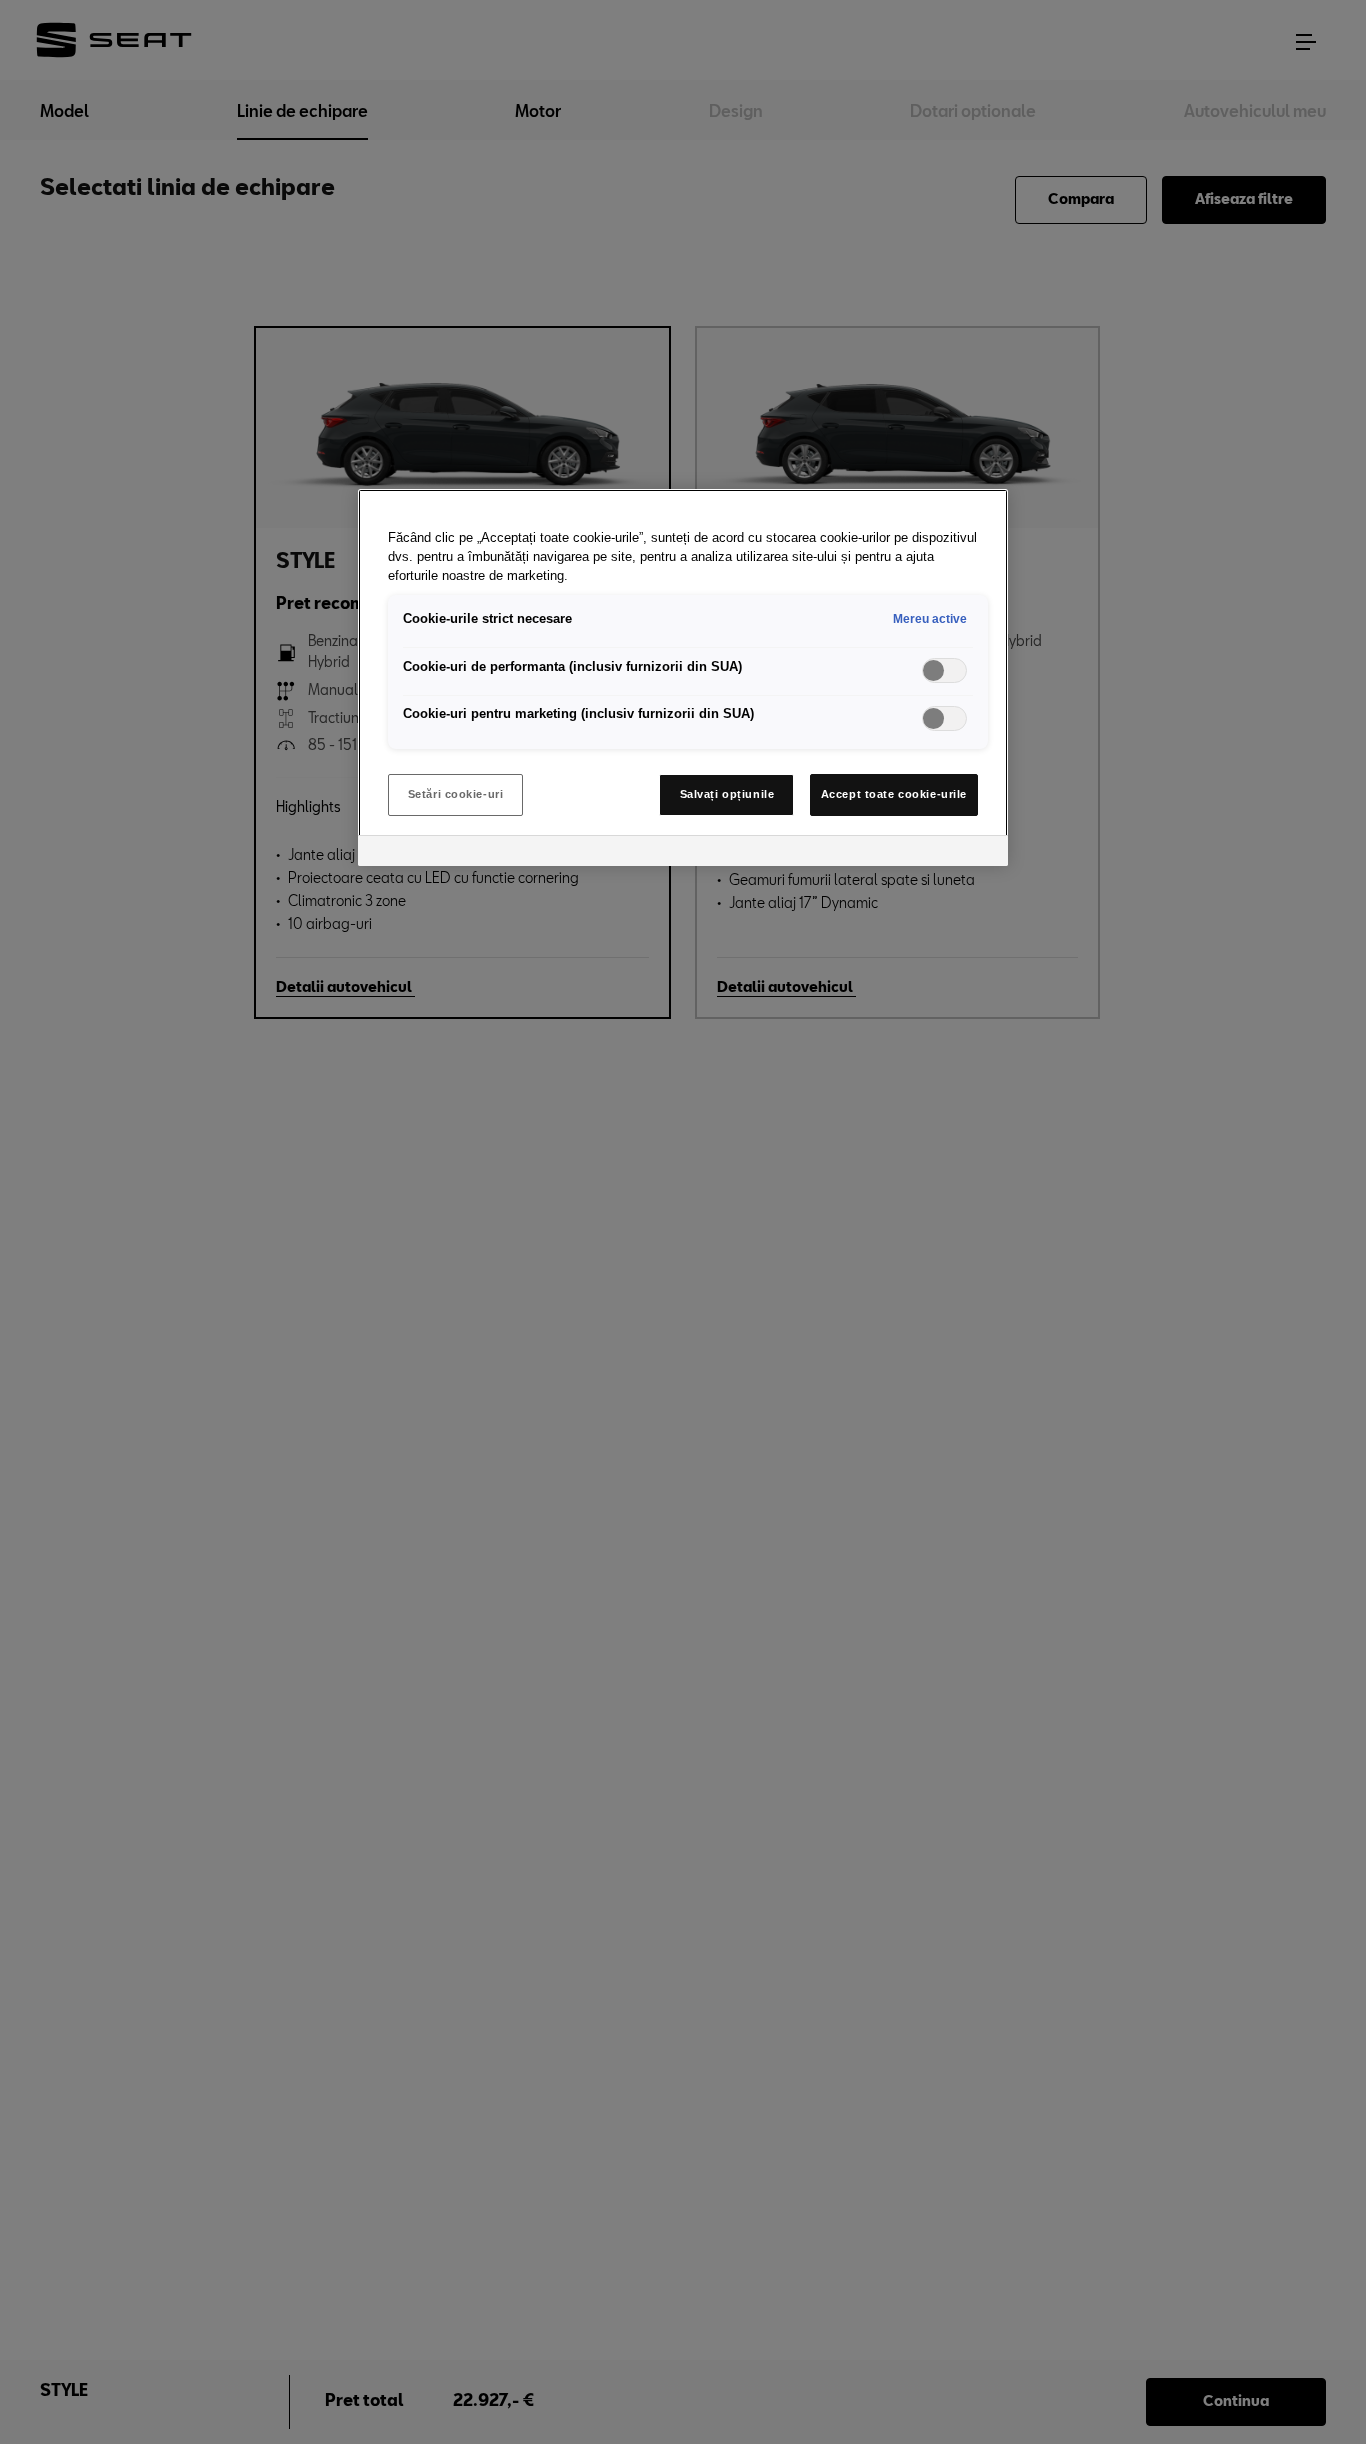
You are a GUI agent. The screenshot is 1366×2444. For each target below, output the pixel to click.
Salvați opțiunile (727, 794)
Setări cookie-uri (456, 794)
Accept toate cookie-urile (894, 794)
